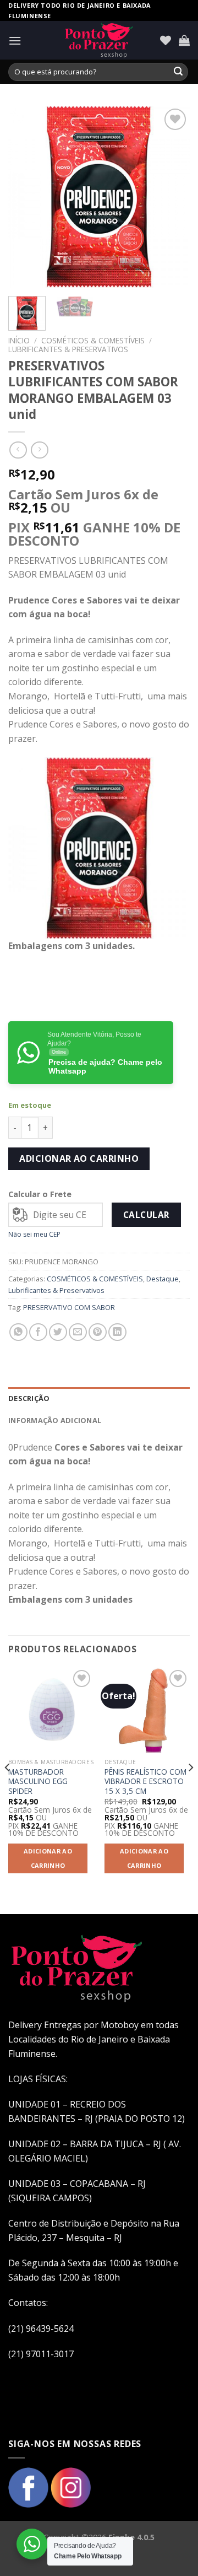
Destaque (163, 1279)
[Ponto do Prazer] (99, 40)
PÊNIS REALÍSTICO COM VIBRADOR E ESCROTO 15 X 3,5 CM (145, 1782)
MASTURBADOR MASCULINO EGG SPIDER (38, 1782)
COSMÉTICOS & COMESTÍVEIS (93, 340)
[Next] (172, 197)
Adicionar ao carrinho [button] (48, 1858)
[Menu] (15, 41)
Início (19, 340)
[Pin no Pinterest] (98, 1332)
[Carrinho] (184, 40)
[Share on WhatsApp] (18, 1332)
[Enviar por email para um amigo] (78, 1332)
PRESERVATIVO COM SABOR (69, 1307)
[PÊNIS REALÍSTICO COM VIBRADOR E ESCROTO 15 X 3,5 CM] (147, 1710)
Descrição (29, 1398)
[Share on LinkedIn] (117, 1332)
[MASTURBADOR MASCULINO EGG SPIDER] (51, 1710)
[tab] (99, 1398)
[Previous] (26, 197)
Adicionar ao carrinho (79, 1158)
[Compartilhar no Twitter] (58, 1332)
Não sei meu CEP (34, 1234)
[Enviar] (178, 72)
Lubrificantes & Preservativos (68, 349)
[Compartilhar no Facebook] (38, 1332)
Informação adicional (55, 1420)
